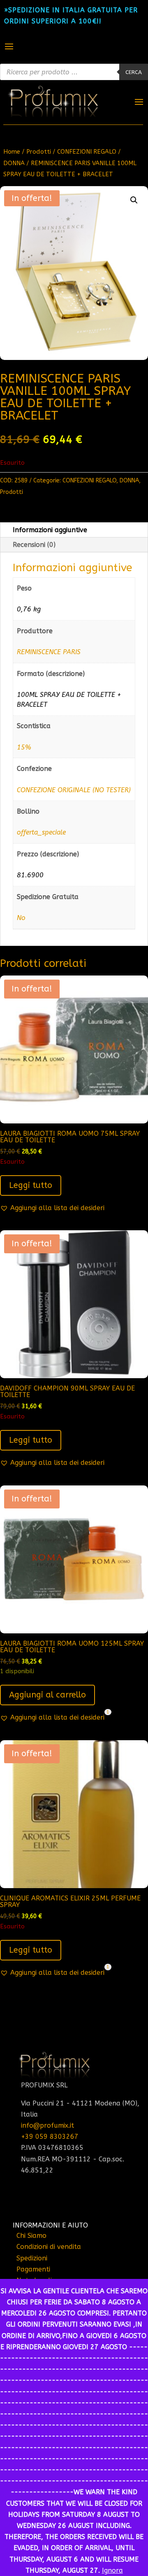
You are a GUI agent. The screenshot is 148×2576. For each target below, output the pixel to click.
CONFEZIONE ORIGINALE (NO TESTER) (74, 790)
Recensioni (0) (34, 545)
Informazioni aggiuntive (50, 530)
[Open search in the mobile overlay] (74, 72)
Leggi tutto (31, 1185)
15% (24, 747)
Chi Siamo (31, 2236)
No (21, 918)
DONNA (14, 163)
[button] (134, 200)
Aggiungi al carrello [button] (47, 1695)
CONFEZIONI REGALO (87, 152)
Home (12, 152)
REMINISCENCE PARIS (49, 652)
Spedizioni (32, 2258)
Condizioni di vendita (49, 2247)
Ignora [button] (112, 2570)
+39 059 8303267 (50, 2137)
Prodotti (39, 152)
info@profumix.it (47, 2125)
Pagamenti (33, 2269)
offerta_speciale (41, 832)
